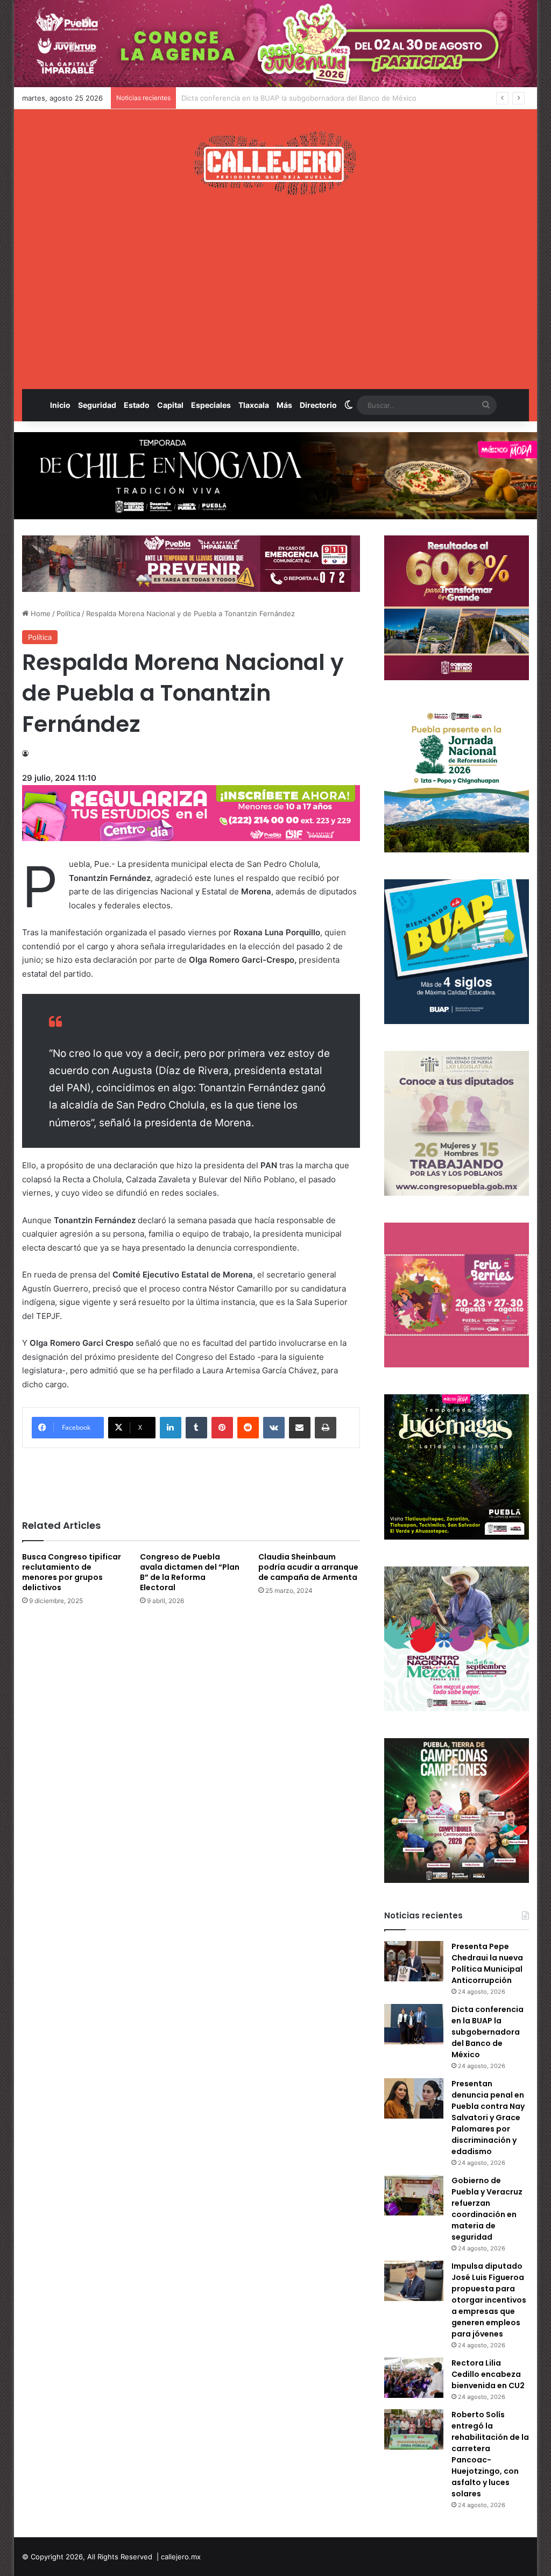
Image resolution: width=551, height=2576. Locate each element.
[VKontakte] (274, 1428)
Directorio (318, 405)
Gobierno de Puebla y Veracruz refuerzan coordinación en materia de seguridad (487, 2209)
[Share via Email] (300, 1428)
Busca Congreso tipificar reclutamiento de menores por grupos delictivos (72, 1572)
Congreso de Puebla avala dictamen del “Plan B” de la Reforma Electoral (190, 1572)
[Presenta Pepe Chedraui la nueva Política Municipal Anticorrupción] (414, 1961)
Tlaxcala (254, 405)
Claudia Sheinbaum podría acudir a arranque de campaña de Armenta (308, 1567)
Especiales (211, 405)
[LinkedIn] (171, 1428)
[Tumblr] (196, 1428)
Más (284, 405)
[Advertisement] (276, 292)
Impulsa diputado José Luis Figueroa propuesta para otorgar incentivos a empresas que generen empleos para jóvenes (489, 2300)
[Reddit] (248, 1428)
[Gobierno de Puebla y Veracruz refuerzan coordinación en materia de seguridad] (414, 2195)
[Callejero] (275, 163)
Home (40, 613)
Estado (137, 405)
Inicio (60, 405)
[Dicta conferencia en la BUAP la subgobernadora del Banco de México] (414, 2024)
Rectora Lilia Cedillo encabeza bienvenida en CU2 (488, 2374)
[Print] (326, 1428)
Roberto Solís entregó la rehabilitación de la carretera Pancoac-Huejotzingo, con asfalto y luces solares (490, 2454)
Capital (170, 405)
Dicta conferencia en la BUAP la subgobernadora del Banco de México (488, 2032)
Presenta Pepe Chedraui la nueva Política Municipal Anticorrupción (487, 1963)
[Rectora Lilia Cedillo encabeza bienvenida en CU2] (414, 2378)
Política (68, 613)
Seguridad (97, 405)
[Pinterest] (222, 1428)
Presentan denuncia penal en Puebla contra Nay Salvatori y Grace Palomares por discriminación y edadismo (362, 98)
